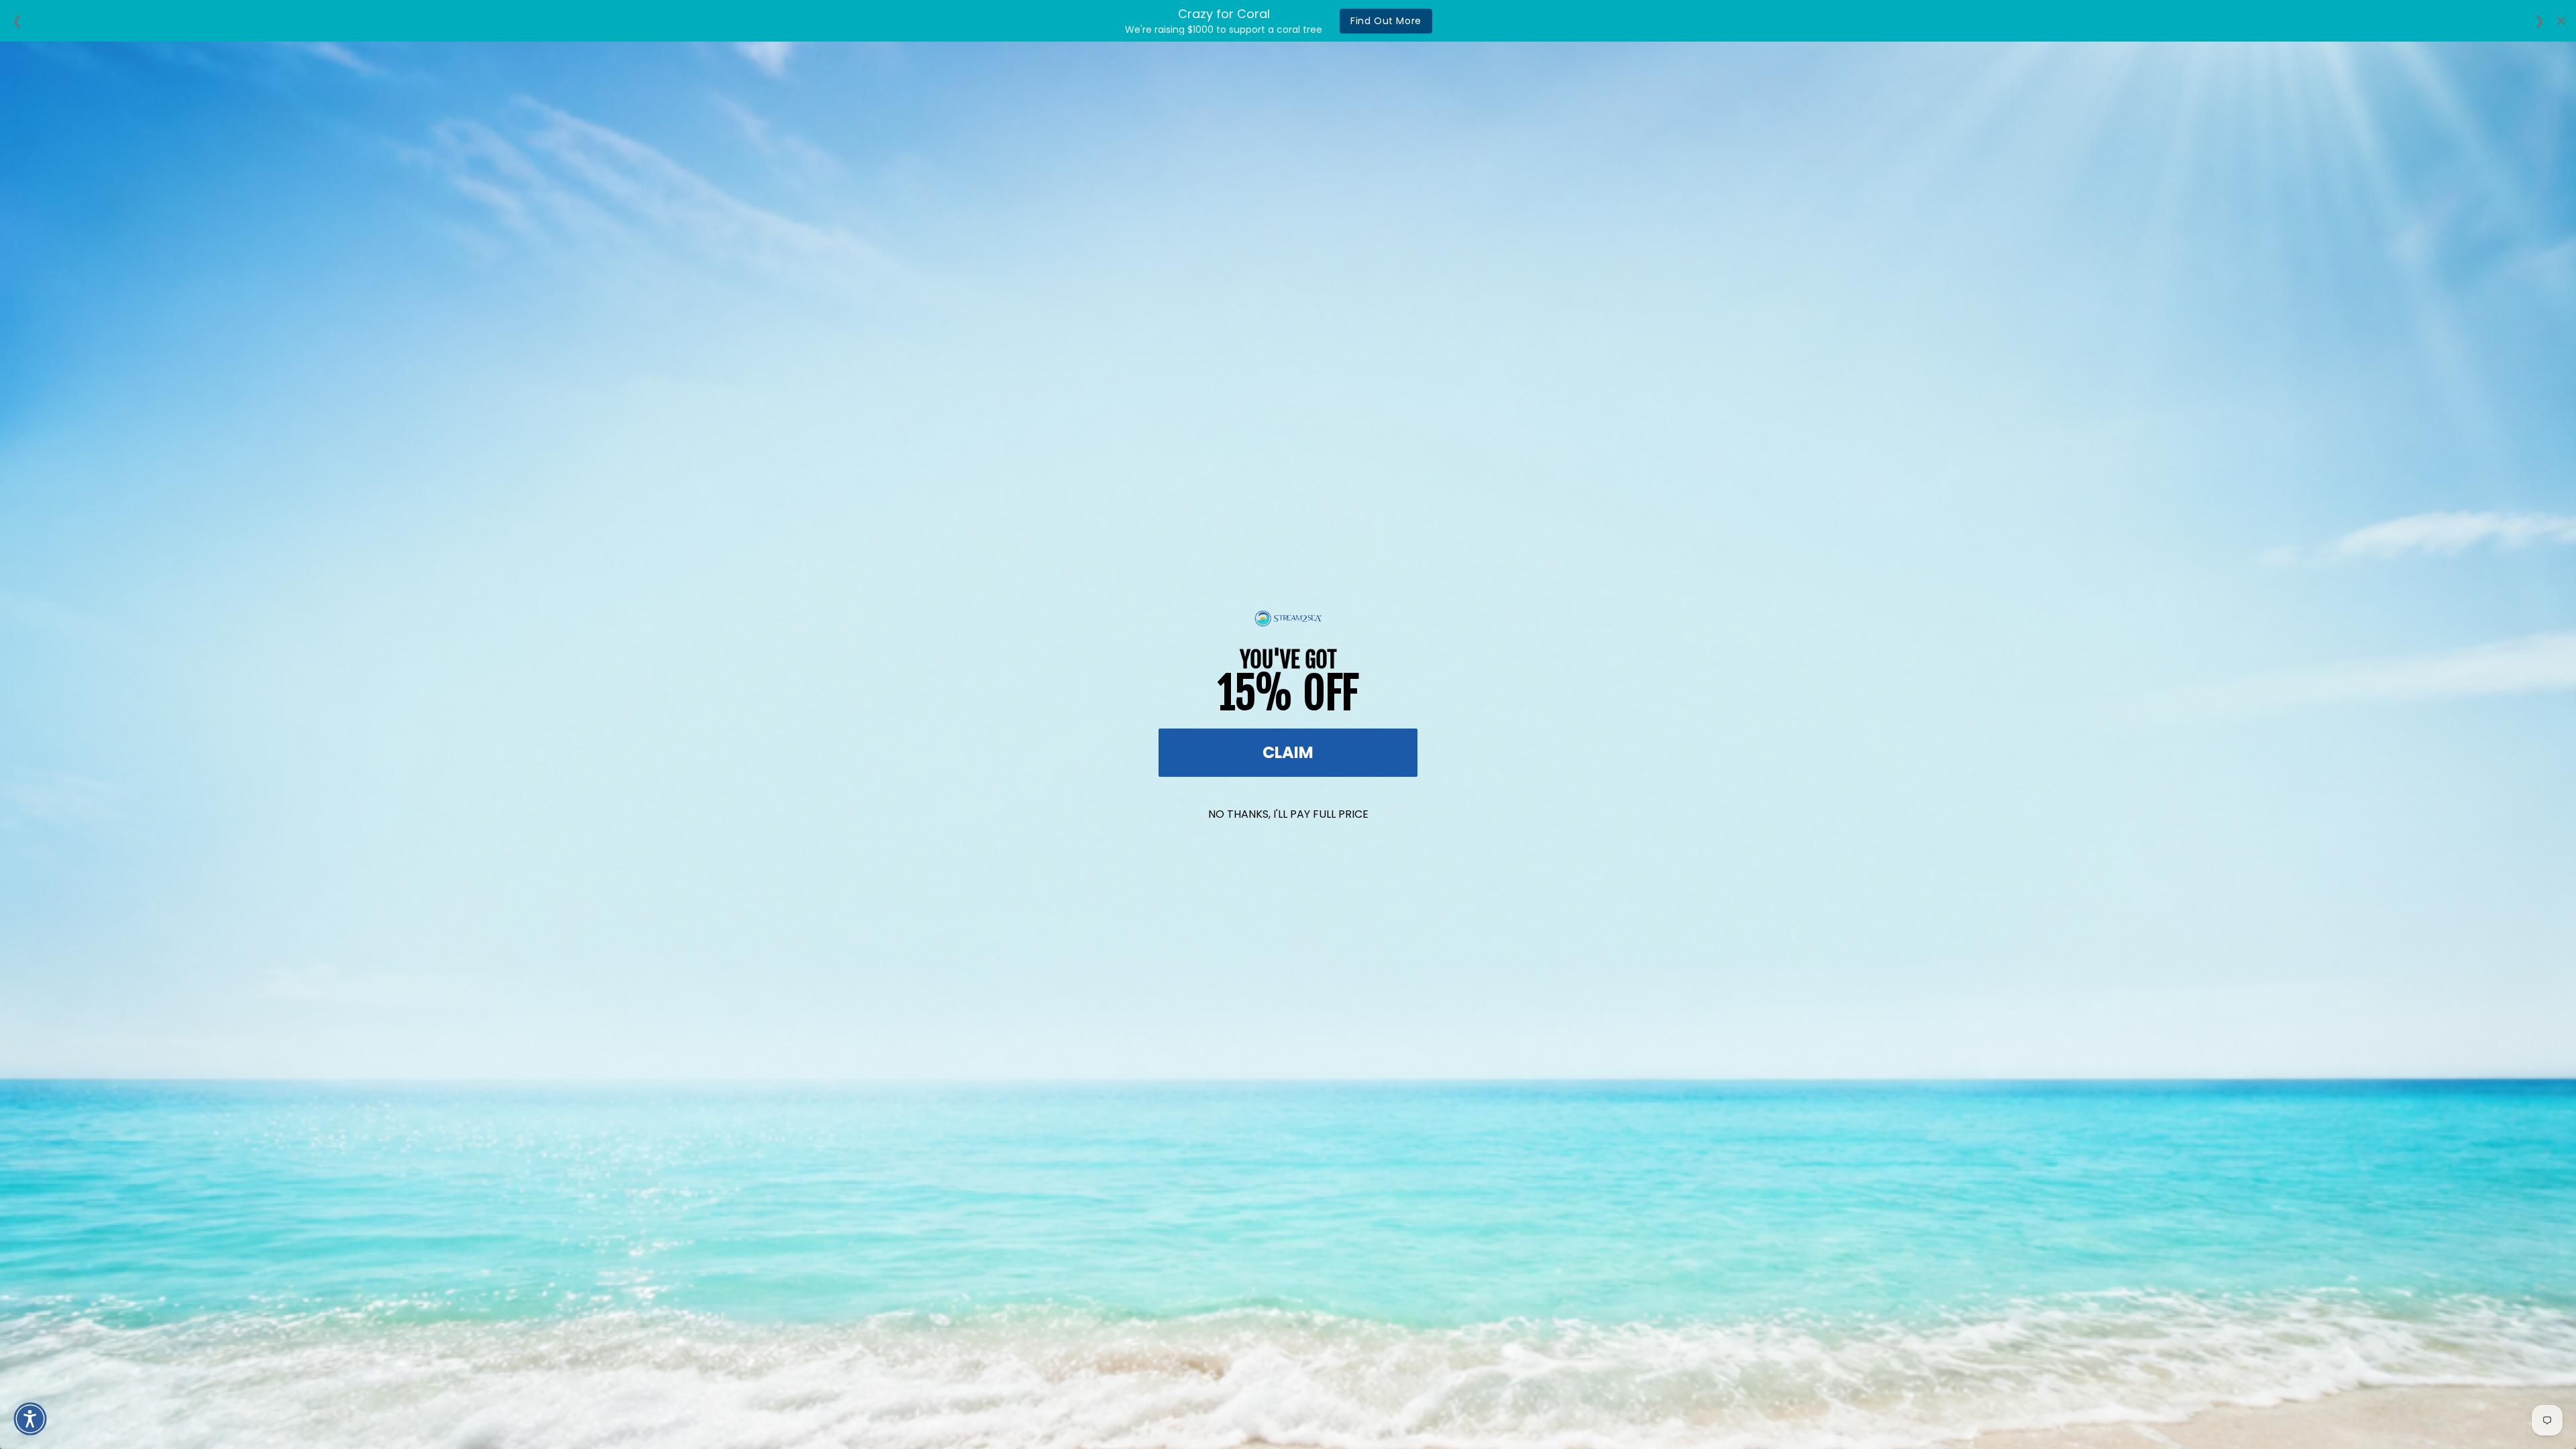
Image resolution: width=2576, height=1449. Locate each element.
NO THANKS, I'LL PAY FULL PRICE (1288, 814)
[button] (30, 1419)
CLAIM (1288, 752)
